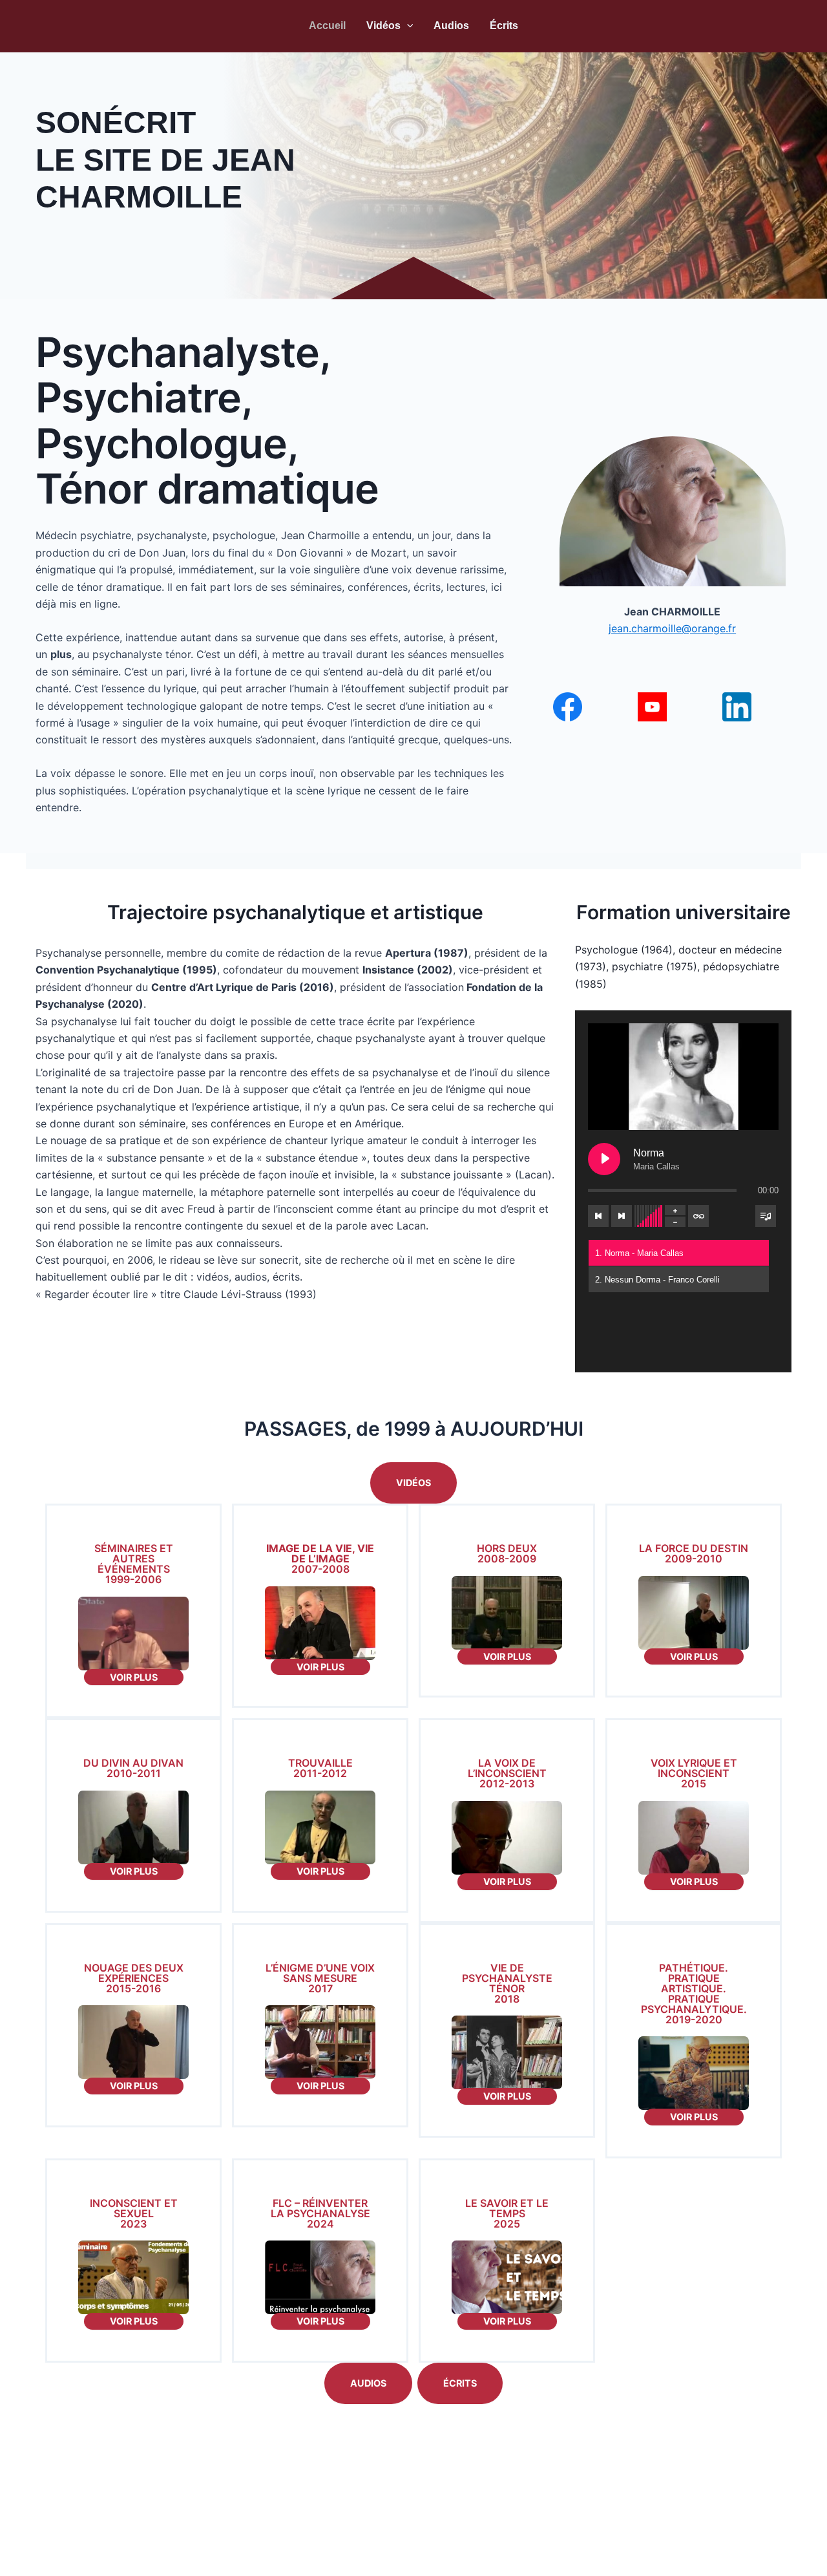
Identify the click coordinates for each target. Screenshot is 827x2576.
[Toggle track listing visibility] (766, 1216)
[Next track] (622, 1216)
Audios (451, 26)
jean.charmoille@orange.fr (672, 628)
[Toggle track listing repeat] (698, 1216)
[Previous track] (598, 1216)
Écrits (504, 26)
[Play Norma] (604, 1159)
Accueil (327, 26)
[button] (407, 26)
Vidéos (383, 26)
